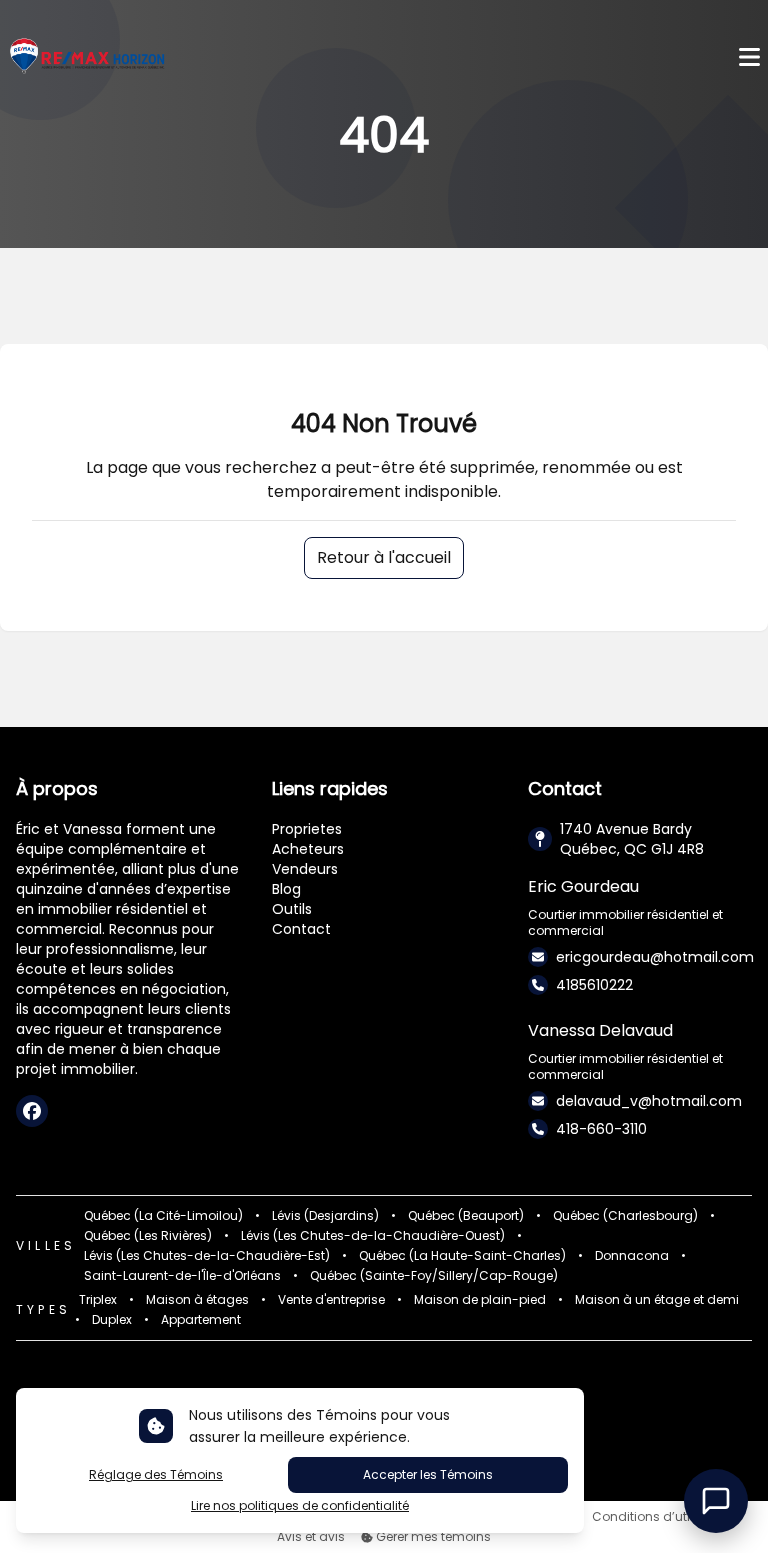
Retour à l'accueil (384, 557)
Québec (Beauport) (466, 1216)
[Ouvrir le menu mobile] (749, 57)
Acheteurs (308, 849)
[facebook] (32, 1111)
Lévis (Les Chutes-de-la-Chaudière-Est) (207, 1256)
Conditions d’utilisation (663, 1517)
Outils (292, 909)
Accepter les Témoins (428, 1474)
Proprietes (307, 829)
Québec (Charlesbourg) (625, 1216)
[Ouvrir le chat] (716, 1501)
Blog (286, 889)
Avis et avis (311, 1537)
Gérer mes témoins (432, 1537)
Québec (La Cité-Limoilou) (163, 1216)
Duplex (112, 1320)
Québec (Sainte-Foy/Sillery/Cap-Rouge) (434, 1276)
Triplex (98, 1300)
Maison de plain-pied (480, 1300)
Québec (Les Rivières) (148, 1236)
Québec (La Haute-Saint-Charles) (462, 1256)
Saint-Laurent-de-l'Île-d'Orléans (182, 1276)
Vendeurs (305, 869)
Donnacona (632, 1256)
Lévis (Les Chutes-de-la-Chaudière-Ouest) (373, 1236)
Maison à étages (197, 1300)
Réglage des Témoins (156, 1474)
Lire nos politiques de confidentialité (300, 1506)
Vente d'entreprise (331, 1300)
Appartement (201, 1320)
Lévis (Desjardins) (325, 1216)
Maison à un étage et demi (657, 1300)
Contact (301, 929)
